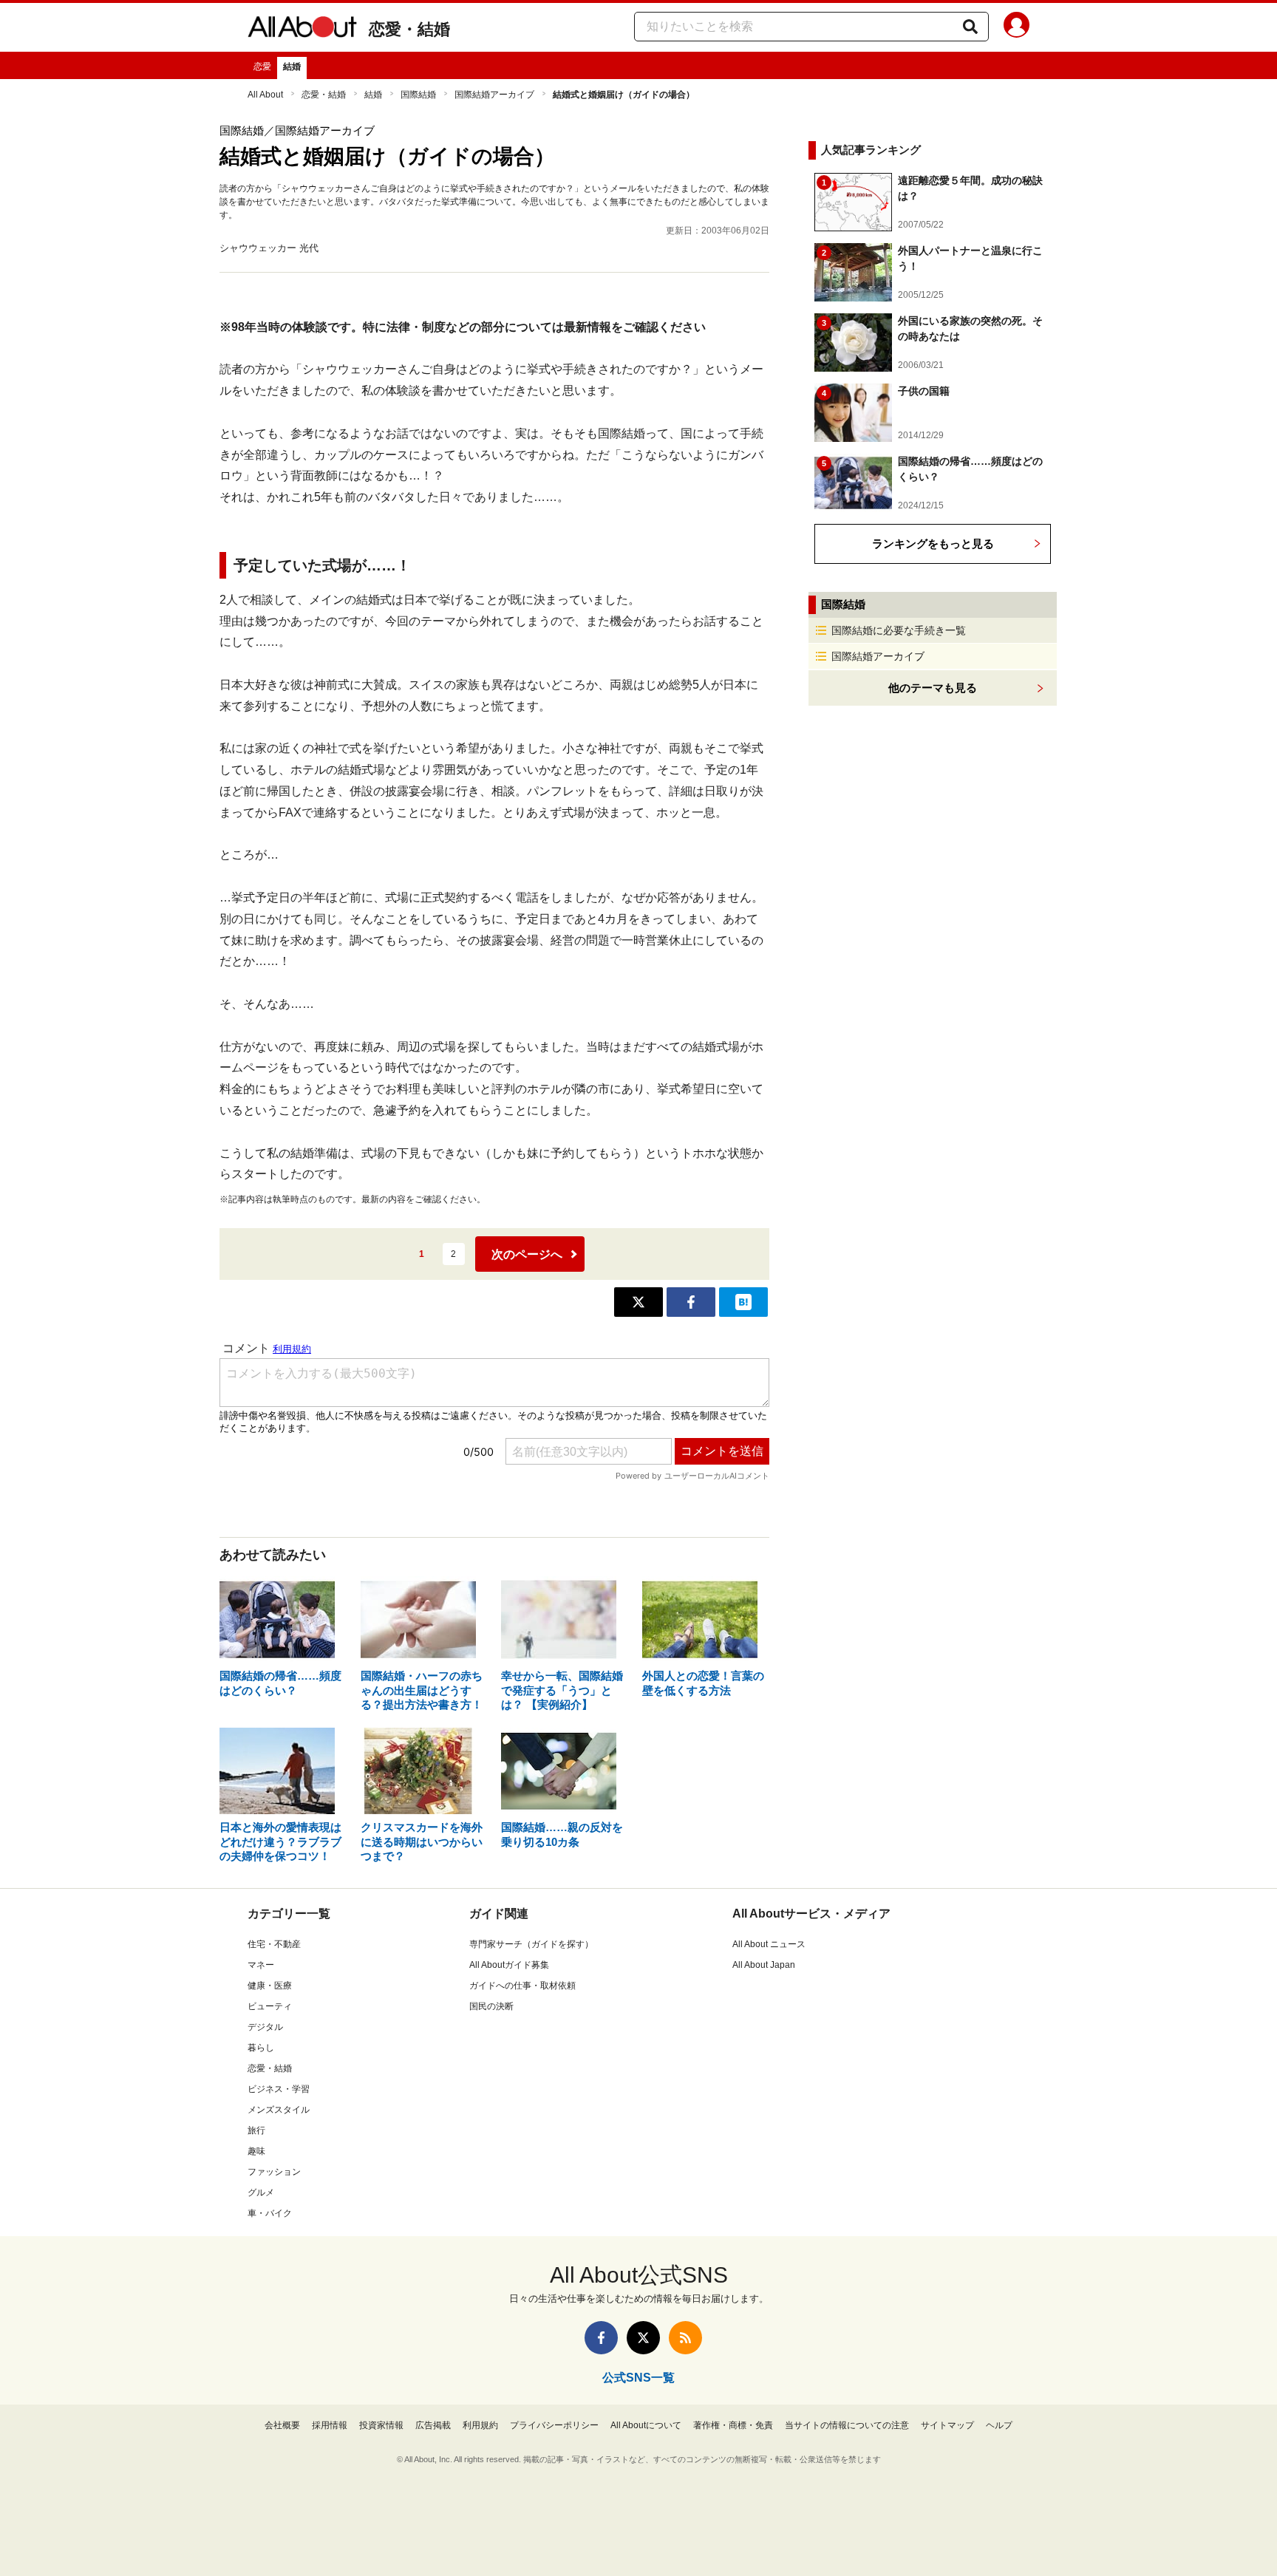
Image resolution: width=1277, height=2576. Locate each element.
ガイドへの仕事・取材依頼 (522, 1986)
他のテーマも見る (933, 688)
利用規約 (480, 2425)
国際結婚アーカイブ (494, 95)
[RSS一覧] (685, 2338)
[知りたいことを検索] (970, 27)
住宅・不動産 (274, 1944)
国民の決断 (491, 2006)
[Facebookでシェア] (691, 1302)
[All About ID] (1017, 27)
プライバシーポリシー (554, 2425)
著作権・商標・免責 (733, 2425)
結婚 (292, 67)
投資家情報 (381, 2425)
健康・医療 (270, 1986)
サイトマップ (947, 2425)
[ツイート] (638, 1302)
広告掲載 (433, 2425)
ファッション (274, 2172)
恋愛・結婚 (409, 29)
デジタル (265, 2027)
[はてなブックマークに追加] (743, 1302)
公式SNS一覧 (638, 2378)
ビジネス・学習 (279, 2089)
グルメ (261, 2192)
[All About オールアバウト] (302, 30)
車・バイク (270, 2213)
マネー (261, 1965)
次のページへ (527, 1254)
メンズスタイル (279, 2110)
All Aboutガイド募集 (509, 1965)
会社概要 (282, 2425)
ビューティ (270, 2006)
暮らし (261, 2048)
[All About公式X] (643, 2338)
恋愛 (262, 67)
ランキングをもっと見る (933, 544)
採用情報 (330, 2425)
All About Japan (764, 1965)
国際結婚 (418, 95)
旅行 (256, 2130)
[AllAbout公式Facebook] (601, 2338)
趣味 (256, 2151)
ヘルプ (999, 2425)
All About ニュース (769, 1944)
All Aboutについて (646, 2425)
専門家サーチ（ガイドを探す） (531, 1944)
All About (265, 95)
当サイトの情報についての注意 (847, 2425)
